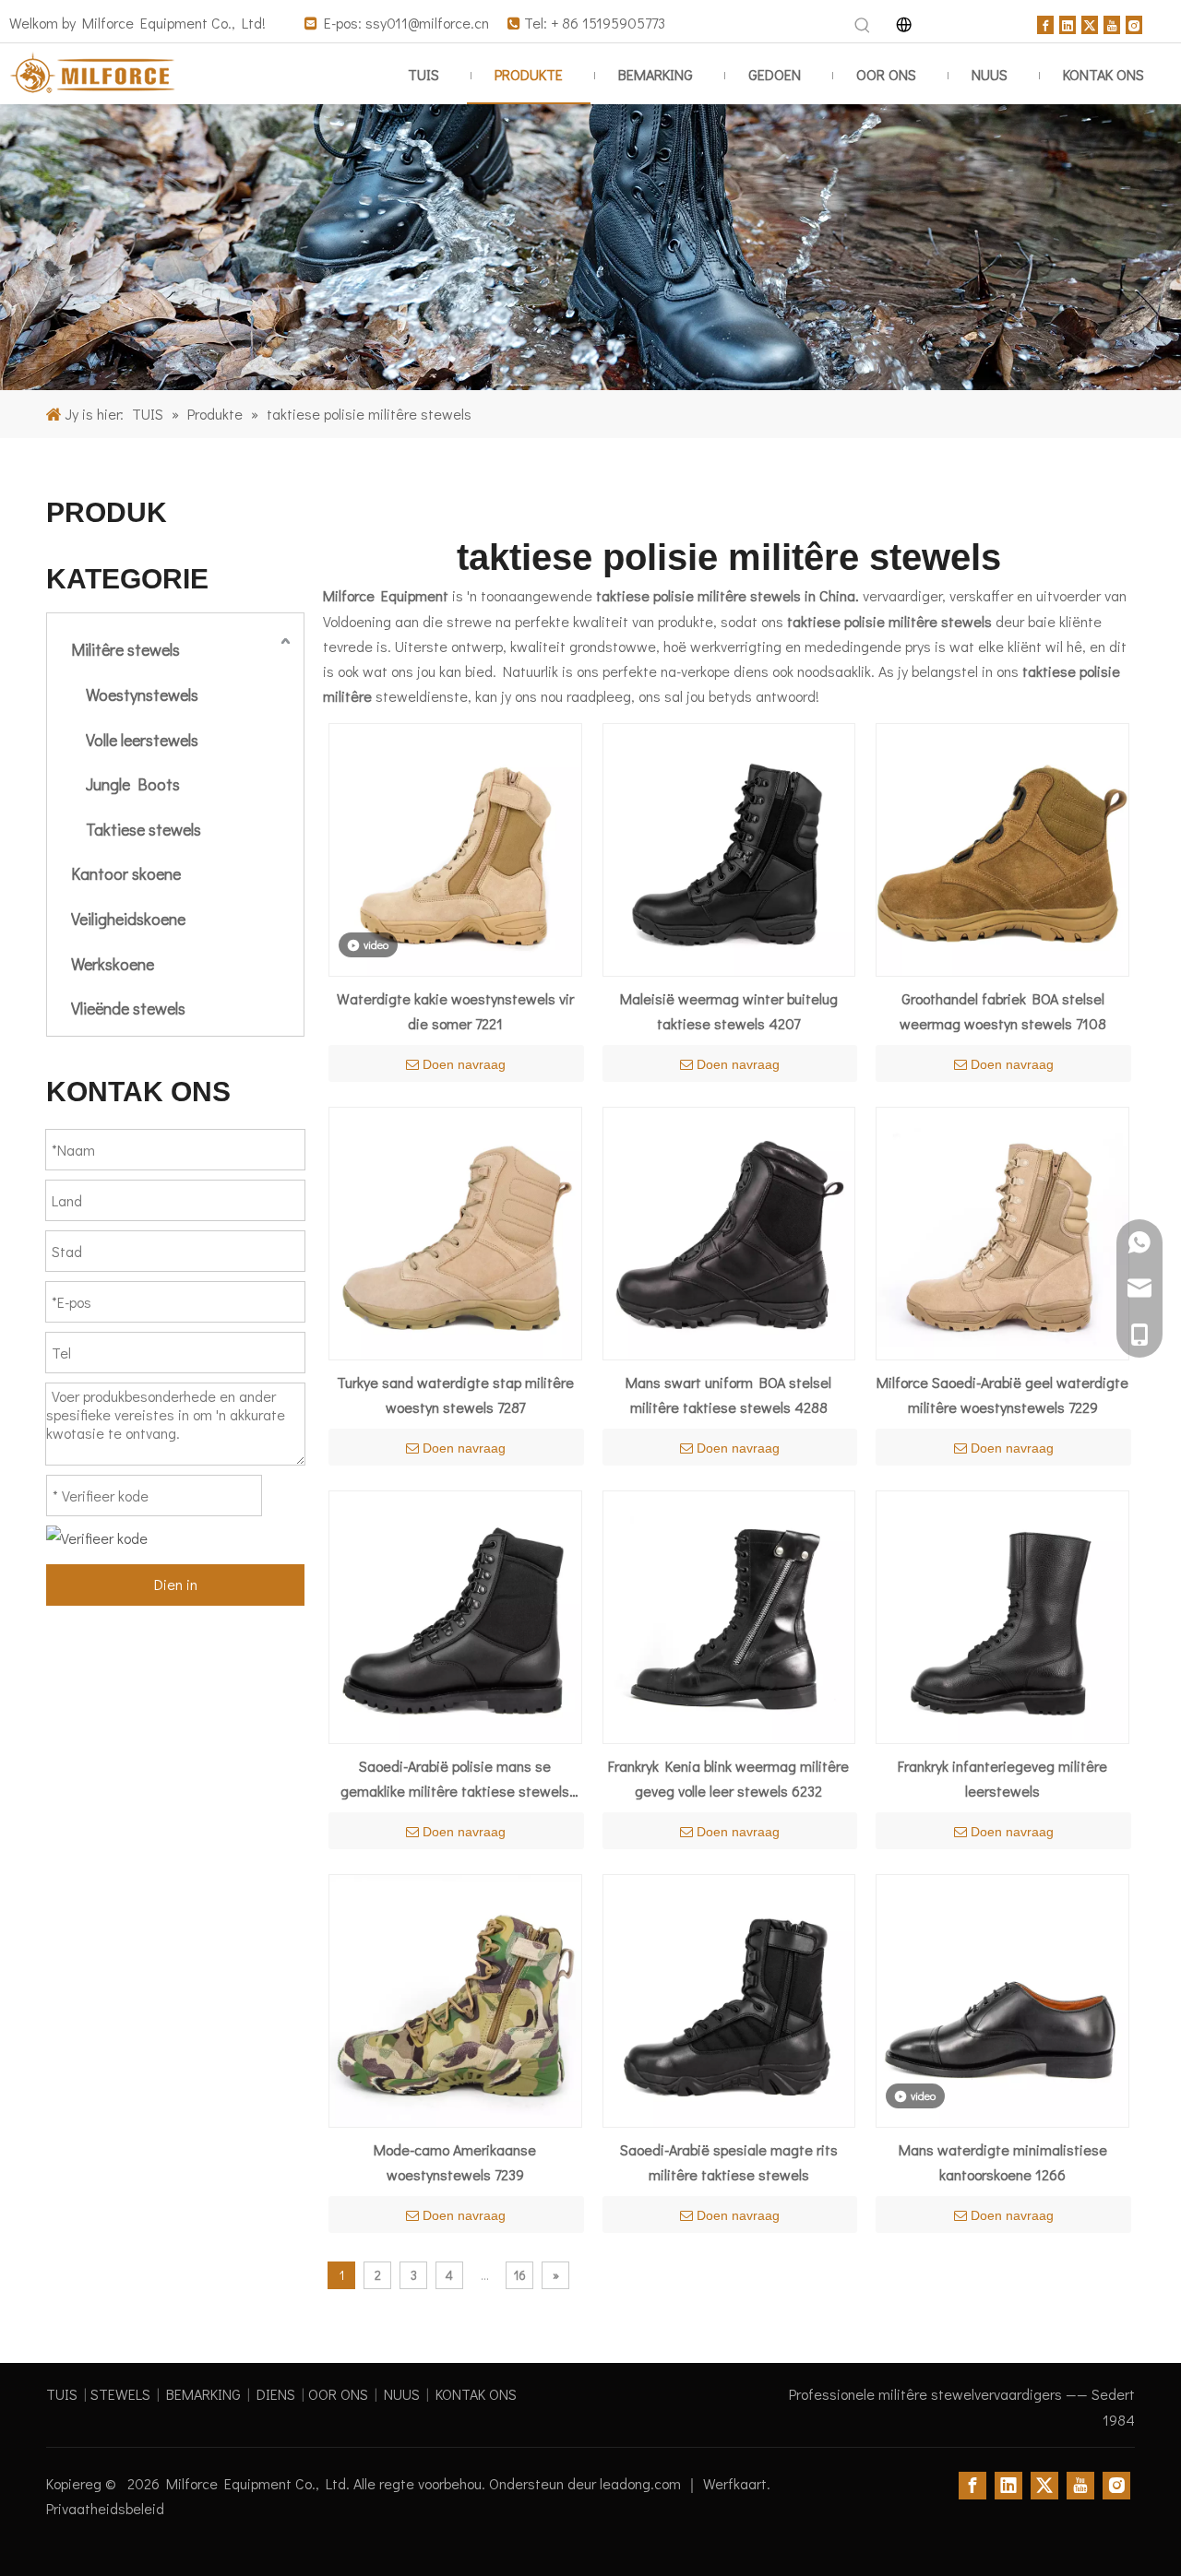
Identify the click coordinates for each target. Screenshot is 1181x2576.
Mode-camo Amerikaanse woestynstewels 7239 (455, 2162)
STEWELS (120, 2394)
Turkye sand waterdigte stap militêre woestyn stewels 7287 (455, 1395)
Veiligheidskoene (128, 919)
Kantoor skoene (126, 873)
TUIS (62, 2394)
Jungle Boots (133, 784)
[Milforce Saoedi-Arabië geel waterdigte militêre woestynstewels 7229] (1002, 1231)
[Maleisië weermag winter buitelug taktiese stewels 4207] (729, 847)
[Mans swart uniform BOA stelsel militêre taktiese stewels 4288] (729, 1231)
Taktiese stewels (143, 829)
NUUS (402, 2394)
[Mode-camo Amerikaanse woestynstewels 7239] (455, 1998)
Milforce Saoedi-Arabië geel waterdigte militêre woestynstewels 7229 (1002, 1395)
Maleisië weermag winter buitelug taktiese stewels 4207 (729, 1011)
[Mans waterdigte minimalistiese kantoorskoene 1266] (1002, 1998)
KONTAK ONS (476, 2394)
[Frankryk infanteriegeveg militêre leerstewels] (1002, 1614)
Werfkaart (735, 2483)
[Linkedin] (1068, 23)
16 (520, 2275)
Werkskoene (113, 964)
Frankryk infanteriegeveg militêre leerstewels (1002, 1778)
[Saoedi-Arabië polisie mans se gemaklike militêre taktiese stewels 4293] (455, 1614)
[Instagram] (1134, 23)
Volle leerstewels (142, 740)
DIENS (276, 2394)
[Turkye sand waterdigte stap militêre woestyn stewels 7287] (455, 1231)
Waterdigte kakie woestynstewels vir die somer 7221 (455, 1011)
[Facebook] (1045, 23)
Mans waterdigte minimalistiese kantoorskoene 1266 (1003, 2162)
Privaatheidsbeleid (105, 2508)
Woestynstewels (142, 694)
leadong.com (642, 2483)
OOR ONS (338, 2394)
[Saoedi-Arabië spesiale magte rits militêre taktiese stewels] (729, 1998)
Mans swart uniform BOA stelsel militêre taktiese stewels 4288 (728, 1395)
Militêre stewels (125, 649)
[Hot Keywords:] (863, 26)
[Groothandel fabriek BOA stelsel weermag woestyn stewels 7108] (1002, 847)
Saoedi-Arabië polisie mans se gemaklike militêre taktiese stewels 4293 (455, 1780)
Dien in (176, 1584)
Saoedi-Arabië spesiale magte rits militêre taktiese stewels (729, 2162)
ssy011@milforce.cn (429, 23)
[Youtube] (1112, 23)
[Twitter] (1090, 23)
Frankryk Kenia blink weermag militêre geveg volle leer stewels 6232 (728, 1778)
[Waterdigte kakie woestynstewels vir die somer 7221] (455, 847)
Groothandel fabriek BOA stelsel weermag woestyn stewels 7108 (1003, 1011)
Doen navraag (464, 1064)
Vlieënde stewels (128, 1008)
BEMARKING (203, 2394)
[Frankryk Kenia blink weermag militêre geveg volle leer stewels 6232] (729, 1614)
